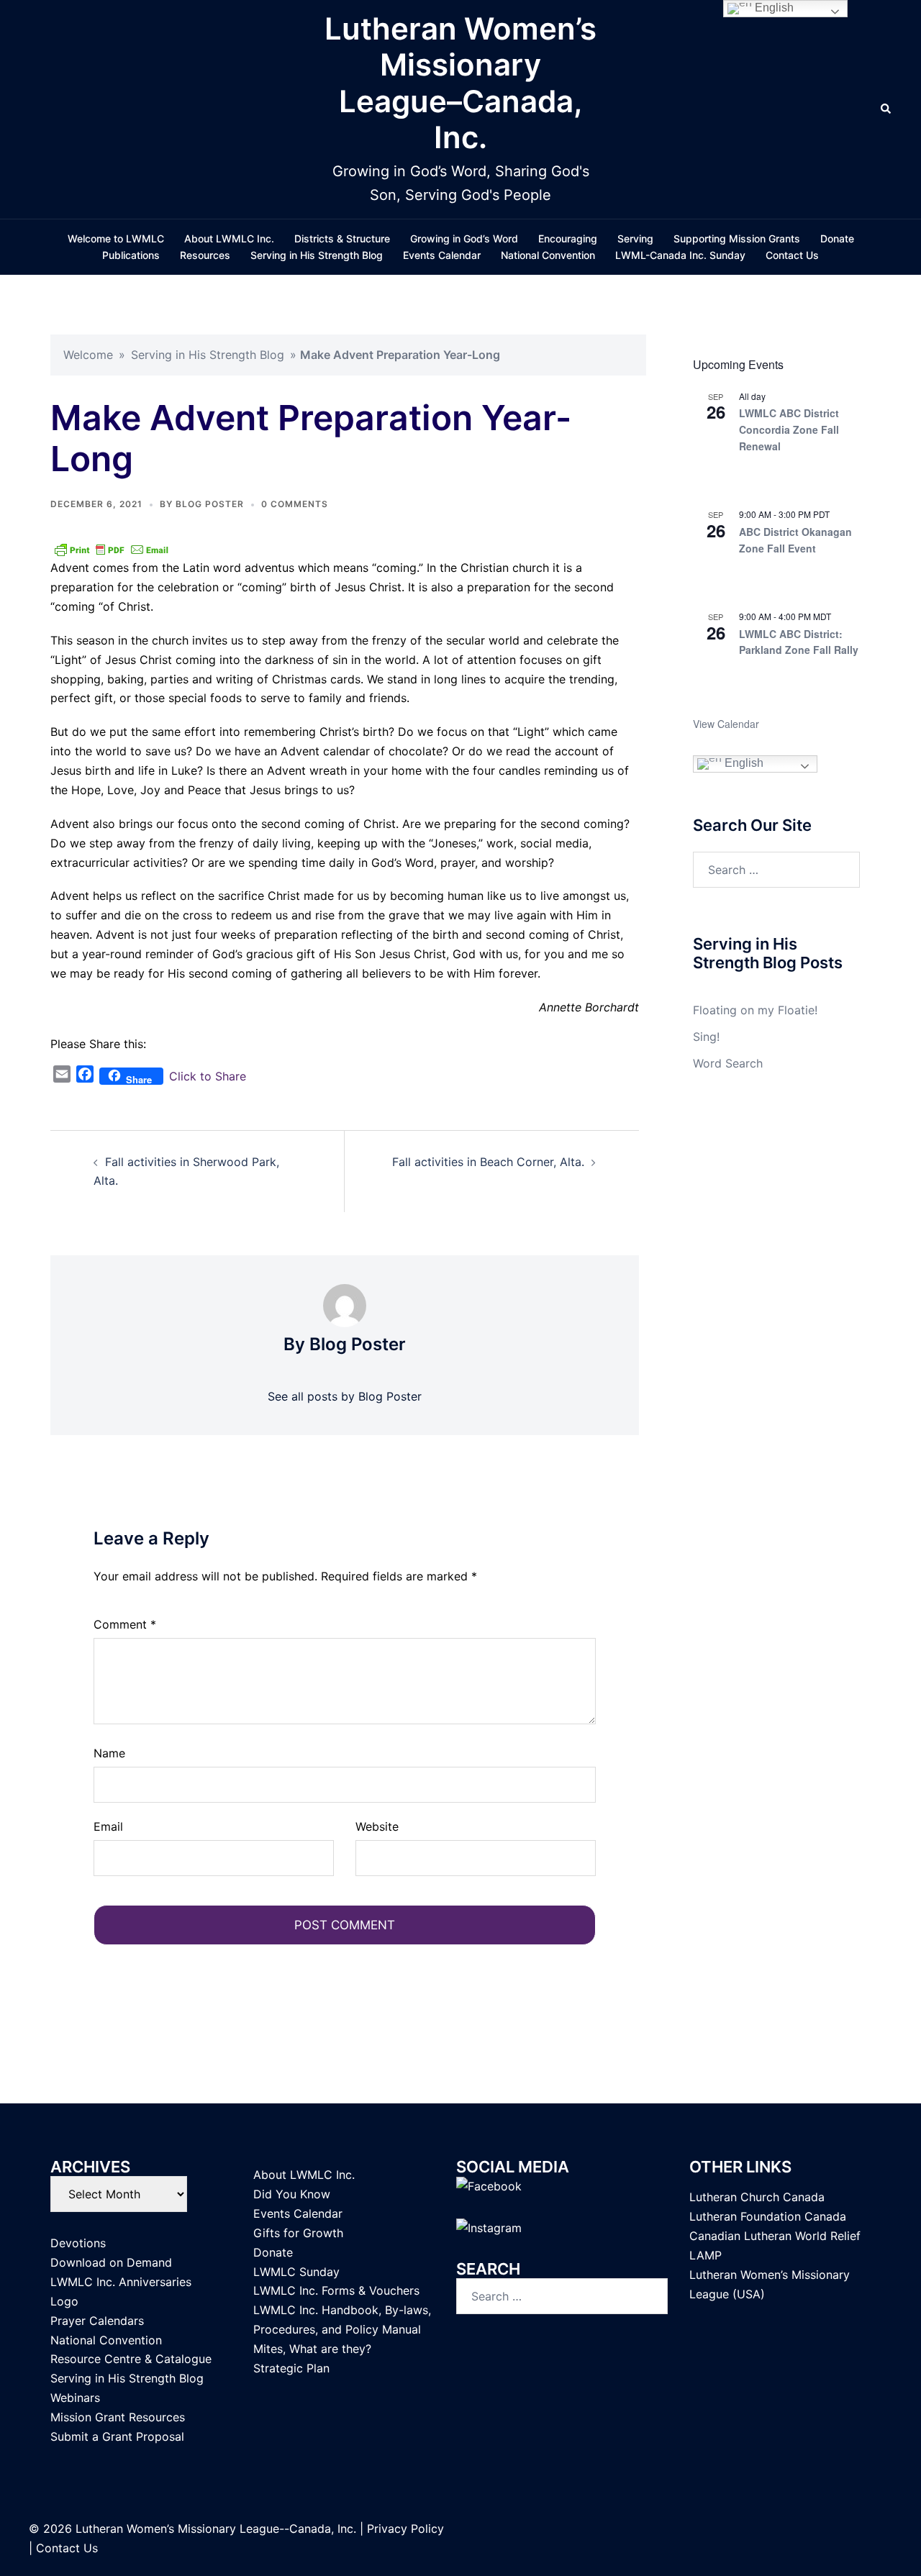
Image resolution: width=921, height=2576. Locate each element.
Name (109, 1753)
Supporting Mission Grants (737, 238)
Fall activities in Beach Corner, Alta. (488, 1162)
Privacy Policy (405, 2529)
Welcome (88, 355)
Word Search (728, 1063)
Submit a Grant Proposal (117, 2436)
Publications (131, 255)
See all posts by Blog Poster (345, 1396)
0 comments (295, 504)
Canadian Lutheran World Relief (775, 2236)
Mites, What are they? (312, 2349)
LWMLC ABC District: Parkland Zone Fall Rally (799, 642)
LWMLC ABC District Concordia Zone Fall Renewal (789, 429)
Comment (125, 1624)
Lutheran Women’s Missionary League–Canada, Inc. (460, 83)
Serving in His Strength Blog (317, 255)
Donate (837, 238)
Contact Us (792, 255)
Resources (205, 255)
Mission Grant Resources (118, 2417)
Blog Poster (210, 504)
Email (108, 1826)
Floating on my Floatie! (755, 1010)
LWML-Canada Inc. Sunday (680, 255)
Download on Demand (111, 2262)
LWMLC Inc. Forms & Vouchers (336, 2290)
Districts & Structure (342, 238)
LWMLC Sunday (296, 2272)
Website (377, 1826)
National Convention (548, 255)
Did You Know (292, 2194)
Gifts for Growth (298, 2233)
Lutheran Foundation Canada (768, 2216)
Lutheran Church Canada (757, 2197)
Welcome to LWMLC (116, 238)
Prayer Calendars (97, 2321)
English (743, 763)
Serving (635, 238)
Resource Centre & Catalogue (131, 2359)
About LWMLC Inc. (229, 238)
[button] (886, 109)
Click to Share (208, 1076)
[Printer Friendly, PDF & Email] (112, 549)
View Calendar (726, 724)
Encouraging (568, 238)
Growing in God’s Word (464, 238)
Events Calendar (442, 255)
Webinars (75, 2398)
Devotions (78, 2243)
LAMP (706, 2255)
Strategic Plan (291, 2368)
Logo (64, 2301)
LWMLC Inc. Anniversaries (121, 2282)
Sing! (706, 1037)
